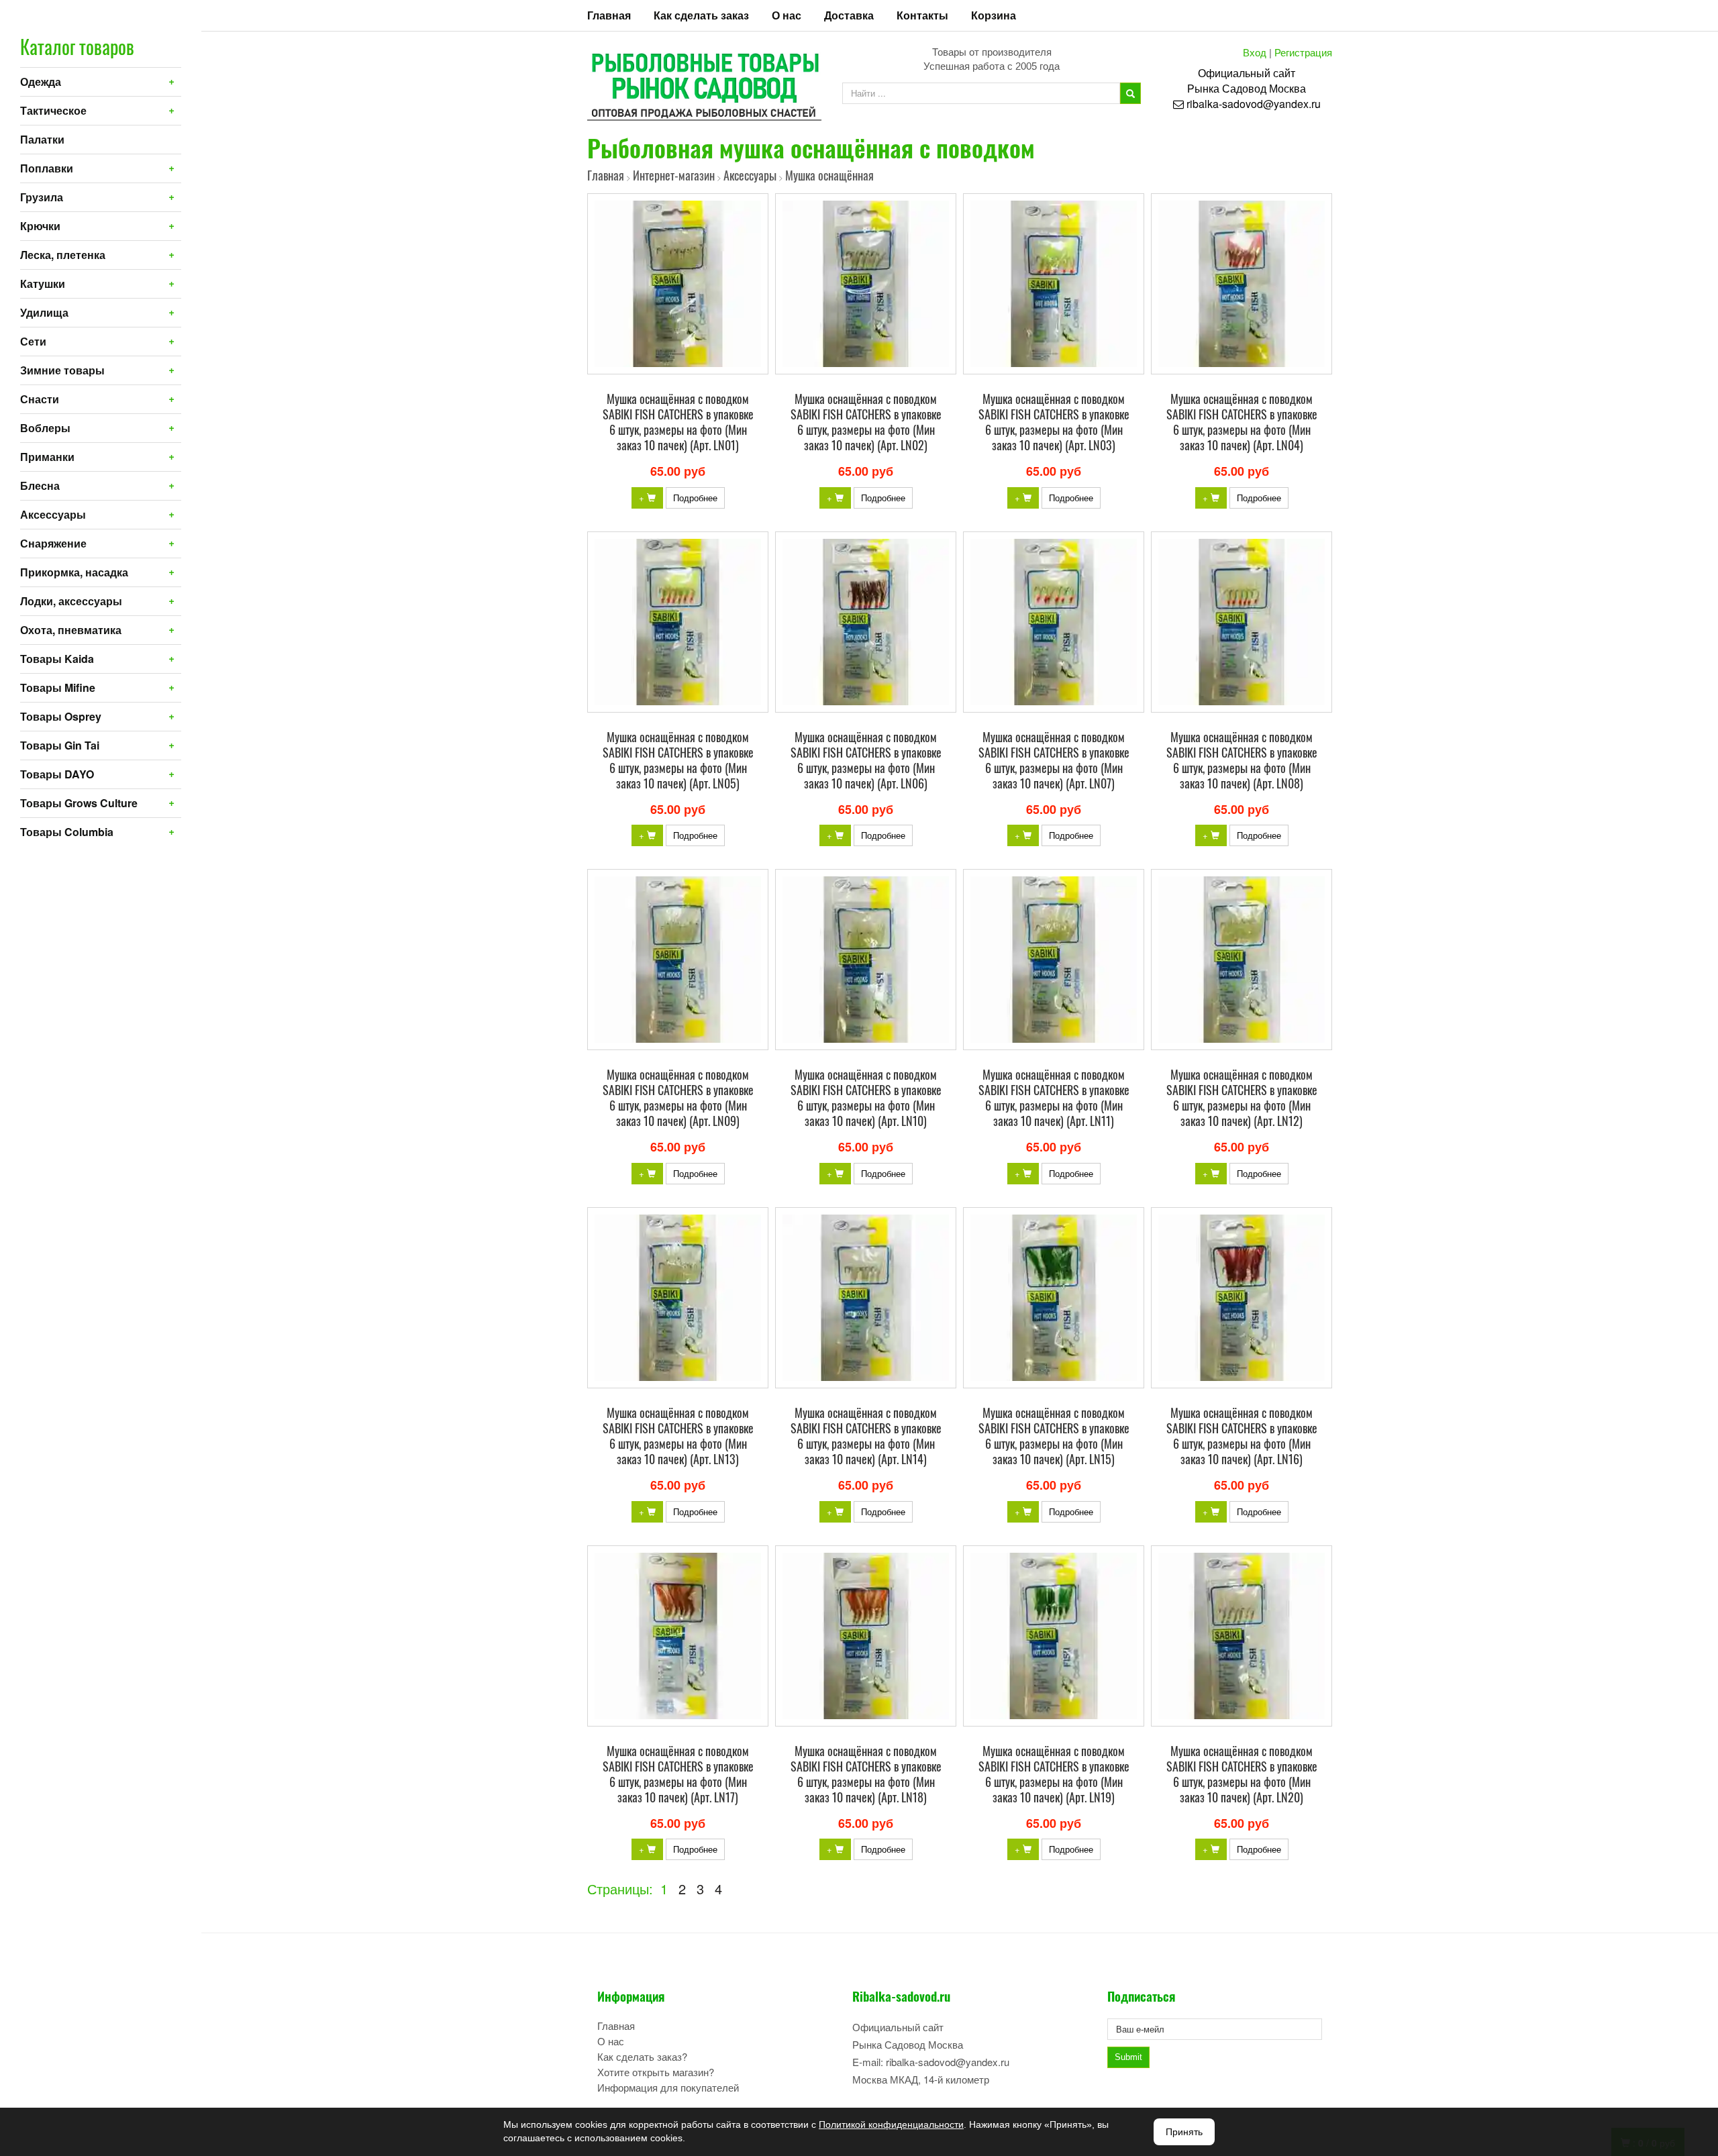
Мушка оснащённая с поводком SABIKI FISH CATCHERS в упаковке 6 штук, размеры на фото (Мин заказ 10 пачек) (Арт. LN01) (678, 422)
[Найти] (1130, 93)
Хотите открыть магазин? (656, 2072)
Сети (33, 341)
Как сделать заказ (701, 15)
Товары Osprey (61, 716)
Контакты (922, 15)
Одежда (41, 82)
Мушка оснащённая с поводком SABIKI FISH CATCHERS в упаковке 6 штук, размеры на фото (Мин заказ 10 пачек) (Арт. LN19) (1054, 1774)
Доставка (849, 15)
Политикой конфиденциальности (891, 2124)
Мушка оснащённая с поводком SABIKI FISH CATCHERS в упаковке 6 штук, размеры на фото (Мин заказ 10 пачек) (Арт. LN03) (1054, 422)
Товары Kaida (57, 659)
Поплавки (47, 168)
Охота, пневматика (71, 630)
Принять (1184, 2132)
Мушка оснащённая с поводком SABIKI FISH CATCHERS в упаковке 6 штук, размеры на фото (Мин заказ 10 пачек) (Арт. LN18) (866, 1774)
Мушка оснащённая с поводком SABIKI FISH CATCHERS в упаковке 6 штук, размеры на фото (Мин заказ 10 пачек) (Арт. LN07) (1054, 760)
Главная (609, 15)
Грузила (42, 197)
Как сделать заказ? (642, 2056)
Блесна (40, 485)
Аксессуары (53, 514)
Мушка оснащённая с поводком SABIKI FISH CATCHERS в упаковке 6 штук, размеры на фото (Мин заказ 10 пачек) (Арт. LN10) (866, 1097)
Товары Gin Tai (60, 745)
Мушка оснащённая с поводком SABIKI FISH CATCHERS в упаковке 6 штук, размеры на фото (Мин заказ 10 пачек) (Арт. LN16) (1242, 1436)
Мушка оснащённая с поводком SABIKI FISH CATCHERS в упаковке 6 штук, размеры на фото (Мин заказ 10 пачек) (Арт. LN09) (678, 1097)
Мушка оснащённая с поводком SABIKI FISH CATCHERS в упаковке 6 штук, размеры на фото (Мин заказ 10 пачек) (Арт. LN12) (1242, 1097)
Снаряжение (53, 543)
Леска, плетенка (63, 255)
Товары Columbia (67, 832)
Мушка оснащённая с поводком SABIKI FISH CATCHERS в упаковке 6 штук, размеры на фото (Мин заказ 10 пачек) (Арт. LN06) (866, 760)
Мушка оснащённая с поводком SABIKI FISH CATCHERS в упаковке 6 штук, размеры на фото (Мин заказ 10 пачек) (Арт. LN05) (678, 760)
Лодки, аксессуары (71, 601)
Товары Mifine (58, 687)
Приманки (47, 457)
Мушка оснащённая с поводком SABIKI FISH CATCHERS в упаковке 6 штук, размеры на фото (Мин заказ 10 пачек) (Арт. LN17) (678, 1774)
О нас (787, 15)
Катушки (43, 284)
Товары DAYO (57, 774)
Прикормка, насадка (74, 572)
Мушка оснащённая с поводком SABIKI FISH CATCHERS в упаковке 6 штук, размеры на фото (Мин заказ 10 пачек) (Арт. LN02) (866, 422)
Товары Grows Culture (79, 803)
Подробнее (695, 498)
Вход (1255, 52)
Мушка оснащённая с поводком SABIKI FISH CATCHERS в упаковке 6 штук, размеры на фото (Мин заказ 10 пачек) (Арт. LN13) (678, 1436)
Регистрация (1303, 52)
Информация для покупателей (668, 2087)
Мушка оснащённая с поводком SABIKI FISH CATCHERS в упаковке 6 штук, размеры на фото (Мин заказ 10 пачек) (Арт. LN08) (1242, 760)
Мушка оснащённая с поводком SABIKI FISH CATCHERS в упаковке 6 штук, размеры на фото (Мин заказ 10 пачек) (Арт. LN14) (866, 1436)
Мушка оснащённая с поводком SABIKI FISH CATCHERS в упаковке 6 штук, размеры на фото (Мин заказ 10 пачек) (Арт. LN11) (1054, 1097)
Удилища (44, 312)
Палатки (42, 139)
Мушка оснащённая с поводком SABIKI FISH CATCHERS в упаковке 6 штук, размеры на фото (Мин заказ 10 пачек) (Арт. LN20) (1242, 1774)
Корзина (994, 15)
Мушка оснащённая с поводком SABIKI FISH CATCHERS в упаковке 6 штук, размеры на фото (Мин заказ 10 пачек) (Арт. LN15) (1054, 1436)
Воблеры (45, 428)
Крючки (40, 226)
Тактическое (53, 110)
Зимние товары (62, 370)
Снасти (40, 399)
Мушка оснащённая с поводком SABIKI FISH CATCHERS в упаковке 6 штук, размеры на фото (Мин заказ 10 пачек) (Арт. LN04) (1242, 422)
